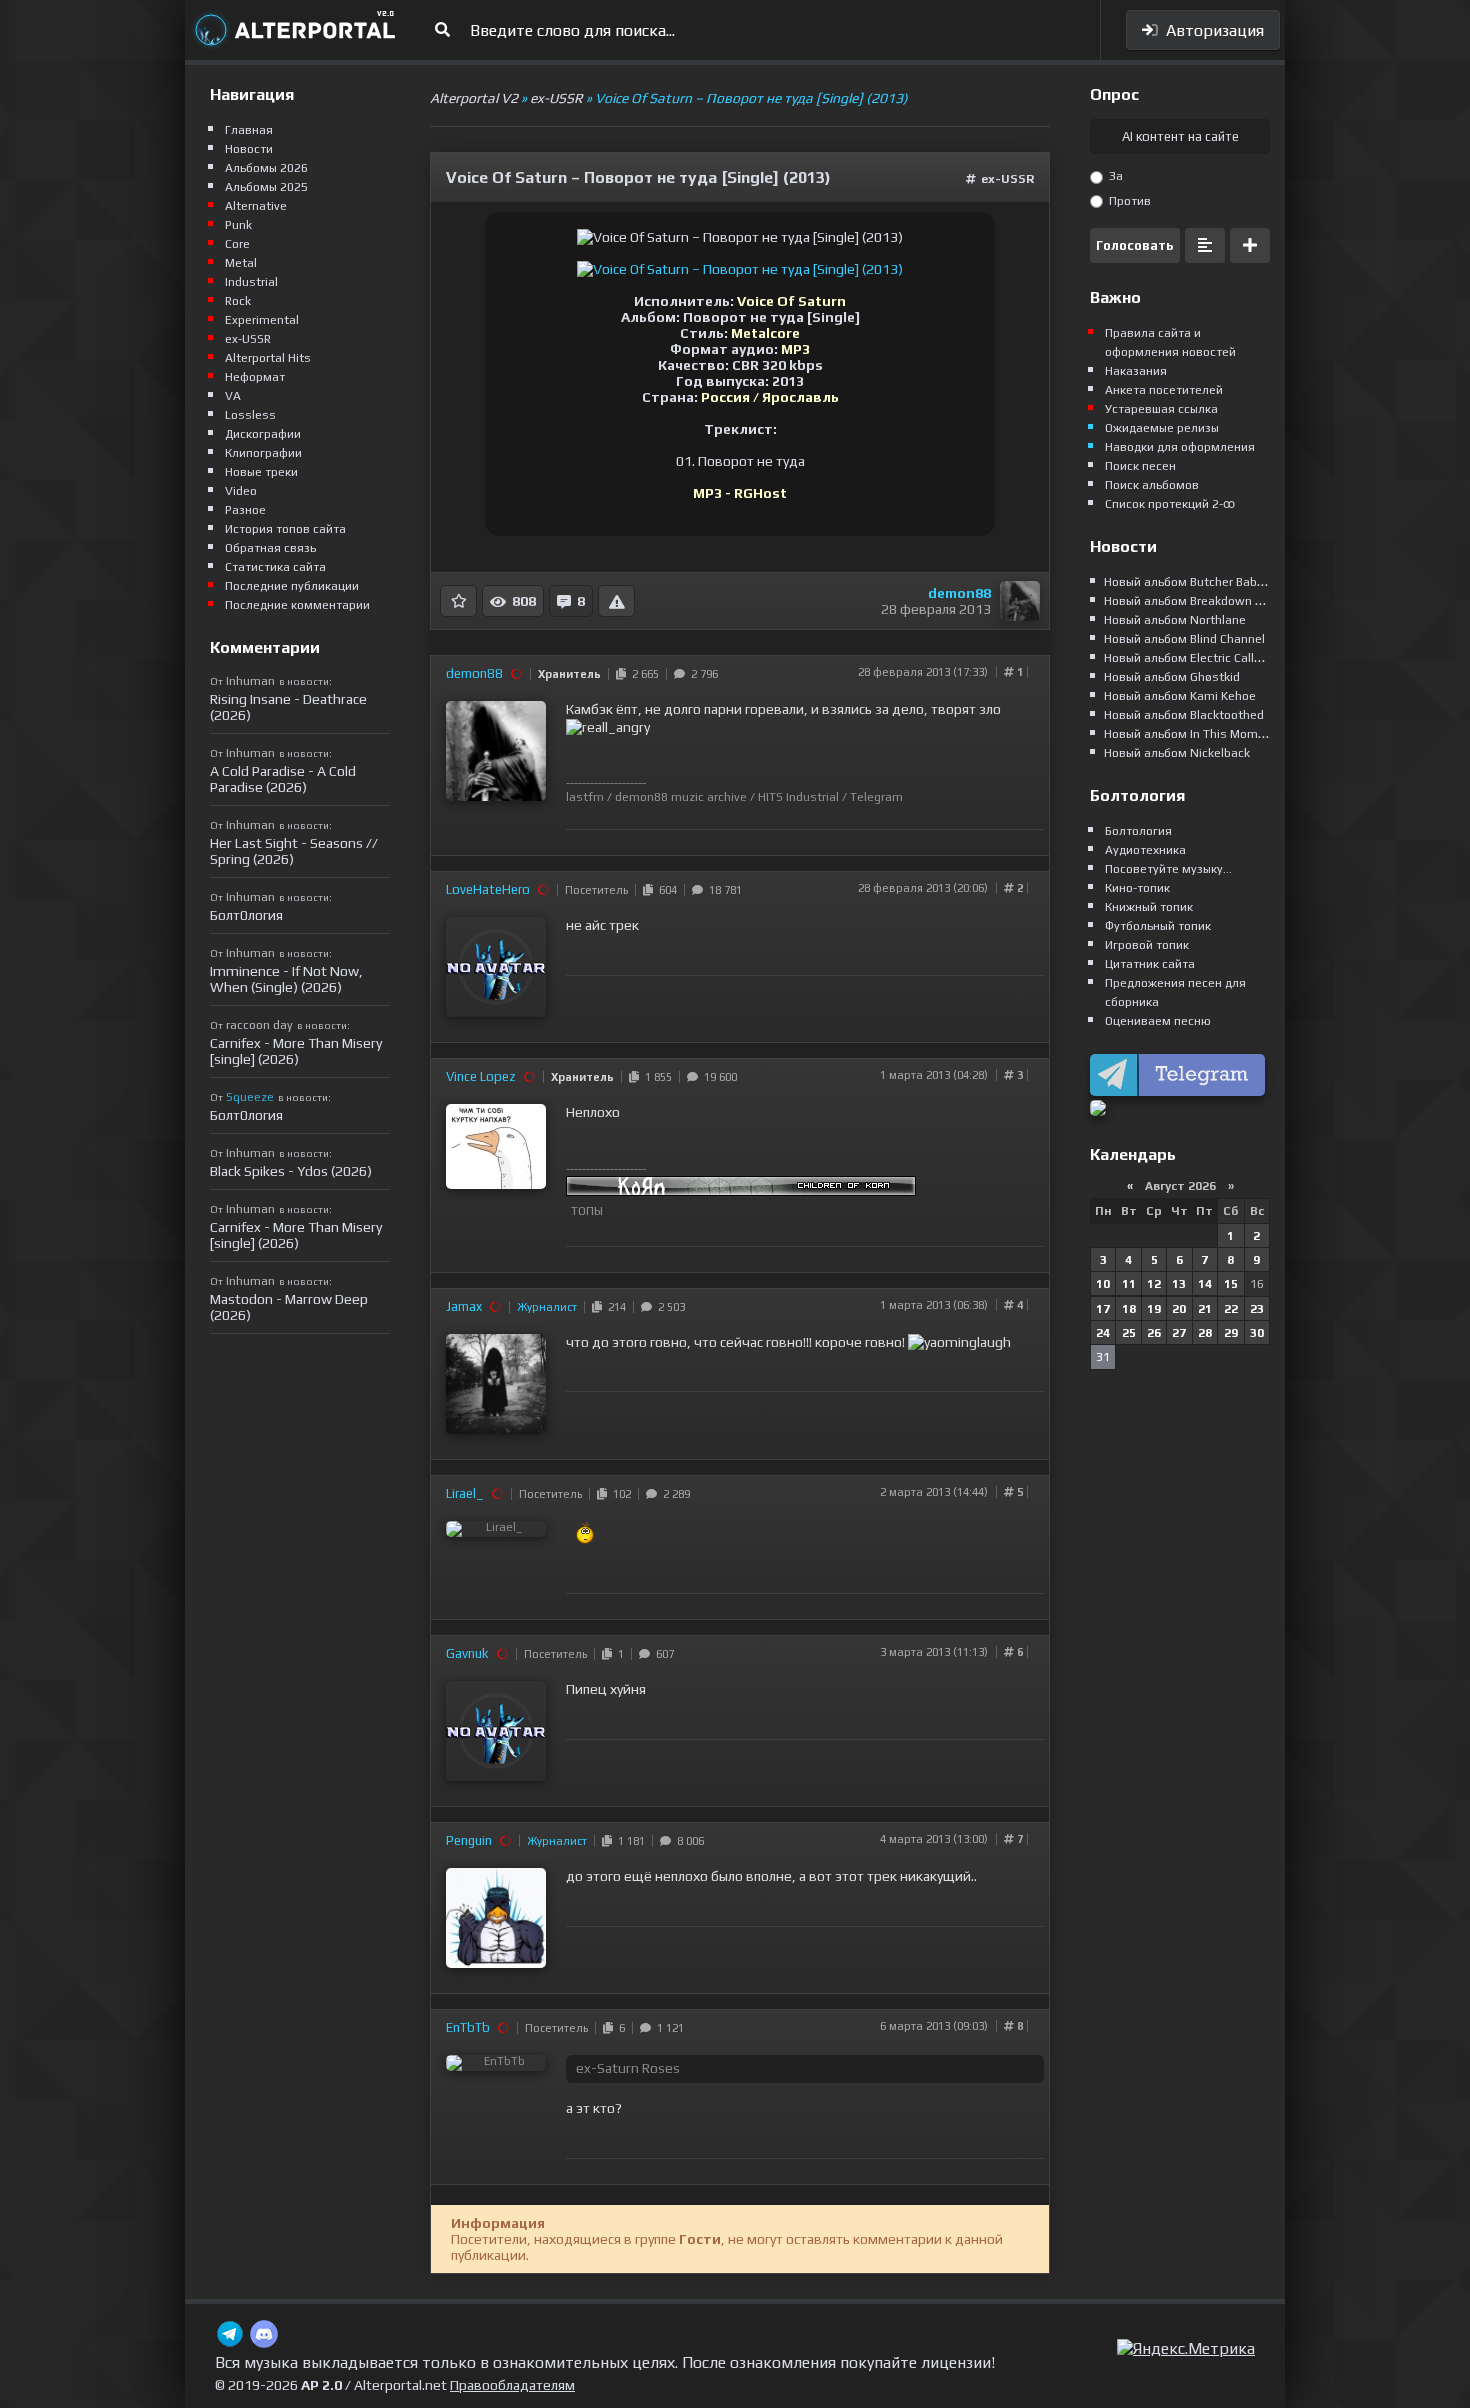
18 (1129, 1309)
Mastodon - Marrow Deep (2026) (289, 1307)
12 (1154, 1284)
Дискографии (263, 434)
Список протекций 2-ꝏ (1170, 504)
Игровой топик (1147, 945)
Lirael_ (465, 1493)
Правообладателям (512, 2385)
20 (1179, 1309)
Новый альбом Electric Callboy (1189, 658)
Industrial (251, 282)
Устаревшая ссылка (1161, 409)
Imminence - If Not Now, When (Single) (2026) (286, 979)
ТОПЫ (587, 1211)
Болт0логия (246, 915)
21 (1205, 1309)
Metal (241, 263)
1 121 (667, 2028)
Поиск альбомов (1152, 485)
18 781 (722, 890)
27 (1179, 1333)
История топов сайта (285, 529)
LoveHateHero (488, 889)
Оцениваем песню (1158, 1021)
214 (614, 1307)
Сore (237, 244)
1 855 (655, 1077)
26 (1154, 1333)
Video (241, 491)
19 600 (717, 1077)
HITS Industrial (798, 797)
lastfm (585, 797)
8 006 (687, 1841)
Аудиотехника (1145, 850)
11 (1129, 1284)
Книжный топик (1149, 907)
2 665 (642, 674)
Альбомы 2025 (266, 187)
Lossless (250, 415)
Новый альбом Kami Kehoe (1180, 696)
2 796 (701, 674)
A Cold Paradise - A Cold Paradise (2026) (283, 779)
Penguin (469, 1840)
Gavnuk (467, 1653)
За (1114, 176)
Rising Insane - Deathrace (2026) (288, 707)
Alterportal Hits (268, 358)
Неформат (255, 377)
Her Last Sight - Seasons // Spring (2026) (294, 851)
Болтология (1138, 831)
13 (1179, 1284)
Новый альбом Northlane (1175, 620)
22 (1231, 1309)
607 (662, 1654)
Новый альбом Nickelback (1177, 753)
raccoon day (259, 1025)
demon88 (959, 593)
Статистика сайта (275, 567)
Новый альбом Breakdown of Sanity (1204, 601)
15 (1231, 1284)
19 (1154, 1309)
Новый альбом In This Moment (1190, 734)
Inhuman (250, 681)
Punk (238, 225)
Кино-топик (1137, 888)
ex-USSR (1007, 179)
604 (665, 890)
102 (619, 1494)
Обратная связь (270, 548)
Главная (249, 130)
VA (233, 396)
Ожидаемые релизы (1162, 428)
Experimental (262, 320)
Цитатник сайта (1150, 964)
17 (1103, 1309)
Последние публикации (292, 586)
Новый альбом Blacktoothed (1184, 715)
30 (1257, 1333)
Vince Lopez (481, 1076)
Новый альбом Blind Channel (1184, 639)
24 (1103, 1333)
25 (1129, 1333)
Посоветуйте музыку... (1168, 869)
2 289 (673, 1494)
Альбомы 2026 (266, 168)
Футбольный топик (1158, 926)
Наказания (1136, 371)
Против (1128, 201)
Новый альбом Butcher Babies (1189, 582)
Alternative (256, 206)
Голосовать (1135, 245)
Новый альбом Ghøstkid (1172, 677)
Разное (245, 510)
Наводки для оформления (1180, 447)
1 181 (628, 1841)
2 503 (668, 1307)
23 (1257, 1309)
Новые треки (261, 472)
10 (1103, 1284)
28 (1205, 1333)
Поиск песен (1140, 466)
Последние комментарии (297, 605)
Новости (249, 149)
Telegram (876, 797)
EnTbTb (468, 2027)
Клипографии (263, 453)
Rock (238, 301)
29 (1231, 1333)
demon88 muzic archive (681, 797)
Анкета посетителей (1164, 390)
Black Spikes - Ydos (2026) (291, 1171)
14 (1205, 1284)
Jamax (464, 1306)
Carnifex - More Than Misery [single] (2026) (296, 1051)
